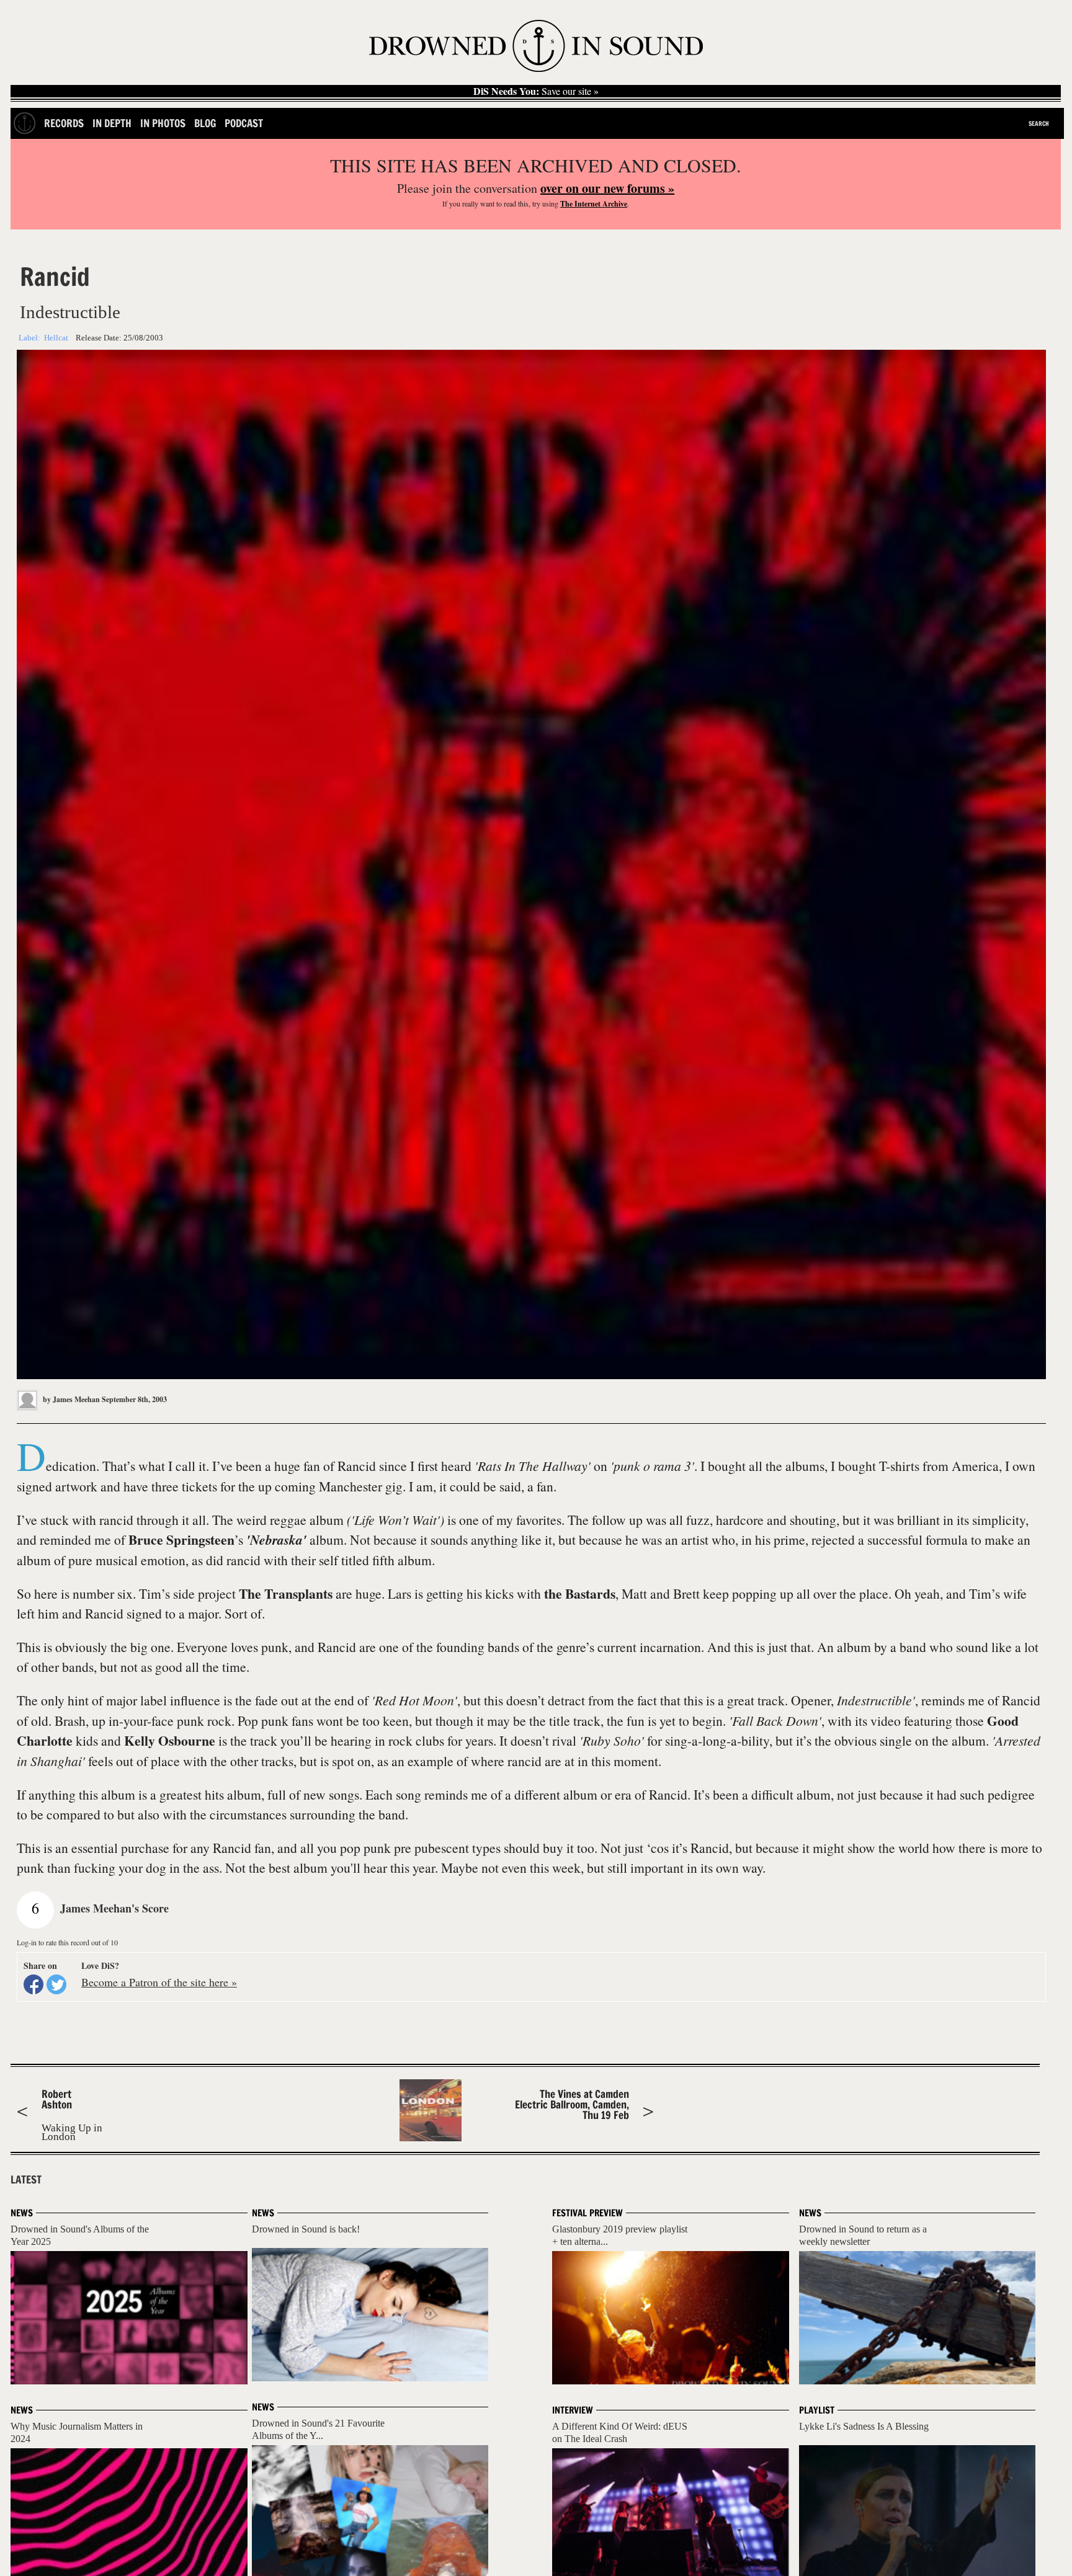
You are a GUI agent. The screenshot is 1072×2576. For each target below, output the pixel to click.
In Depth (112, 123)
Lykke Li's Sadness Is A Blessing (864, 2426)
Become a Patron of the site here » (159, 1982)
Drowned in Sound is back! (306, 2229)
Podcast (244, 123)
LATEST (26, 2180)
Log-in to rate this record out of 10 (67, 1942)
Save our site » (536, 91)
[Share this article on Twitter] (56, 1984)
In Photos (163, 123)
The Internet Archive (594, 204)
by (70, 1399)
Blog (205, 123)
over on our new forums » (607, 188)
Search (1039, 123)
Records (64, 123)
